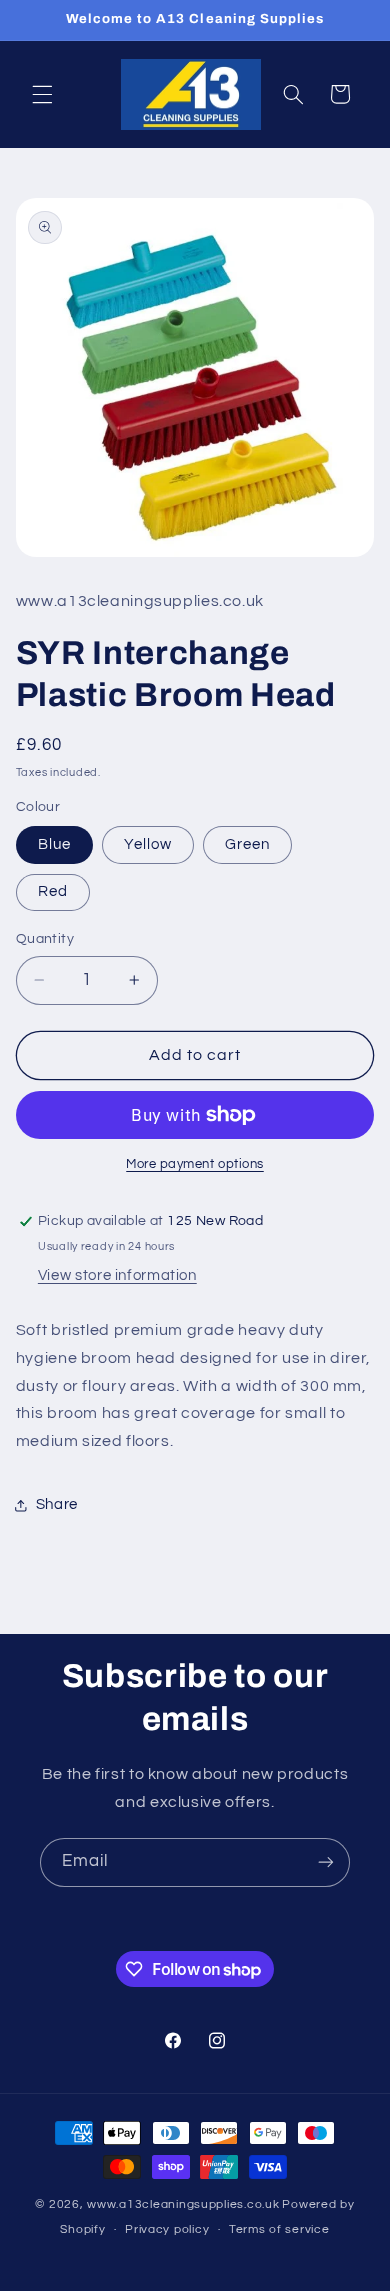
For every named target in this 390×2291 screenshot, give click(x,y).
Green (247, 844)
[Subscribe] (326, 1862)
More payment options (195, 1164)
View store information (117, 1275)
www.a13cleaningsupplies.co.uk (183, 2204)
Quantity (45, 939)
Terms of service (279, 2229)
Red (53, 891)
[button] (42, 94)
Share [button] (57, 1504)
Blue (54, 844)
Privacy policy (167, 2229)
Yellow (148, 844)
